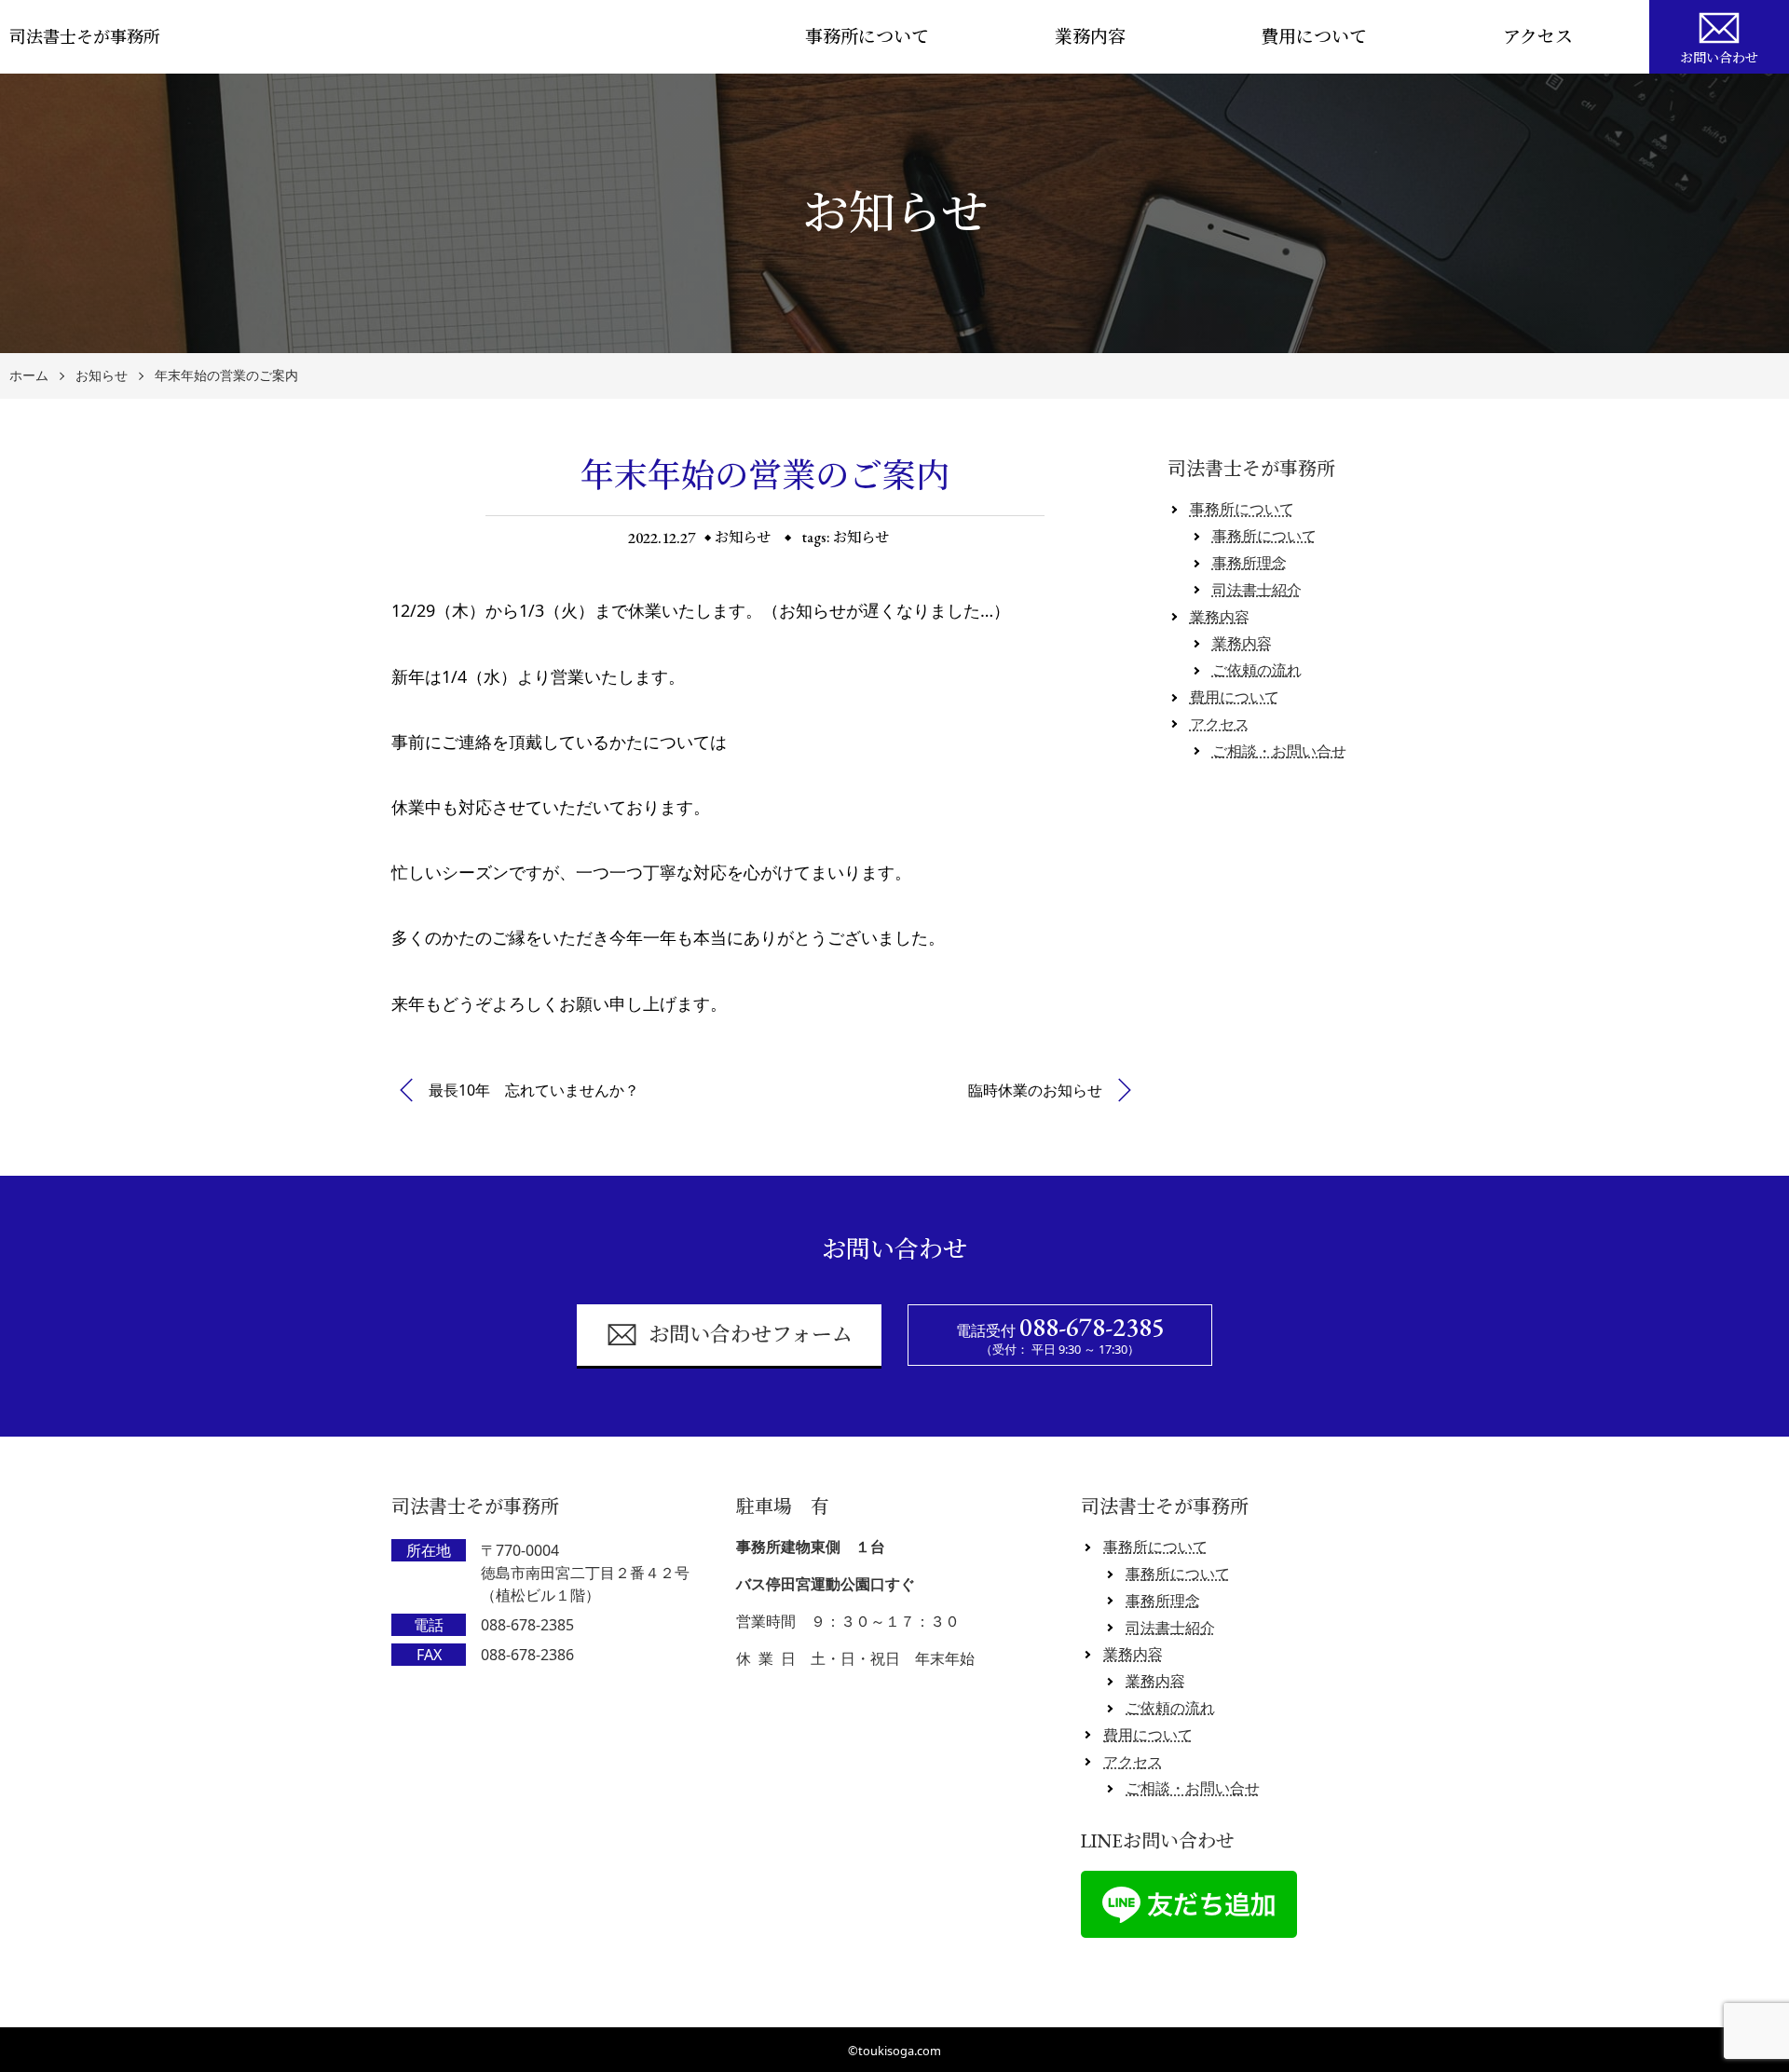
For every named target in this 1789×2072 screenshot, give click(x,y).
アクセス (1538, 37)
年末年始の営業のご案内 (226, 376)
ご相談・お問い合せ (1279, 751)
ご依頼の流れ (1257, 670)
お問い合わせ (1719, 58)
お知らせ (102, 376)
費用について (1314, 37)
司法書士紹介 (1257, 590)
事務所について (867, 37)
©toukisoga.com (894, 2051)
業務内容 (1090, 37)
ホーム (29, 376)
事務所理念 (1250, 563)
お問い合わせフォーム (751, 1335)
